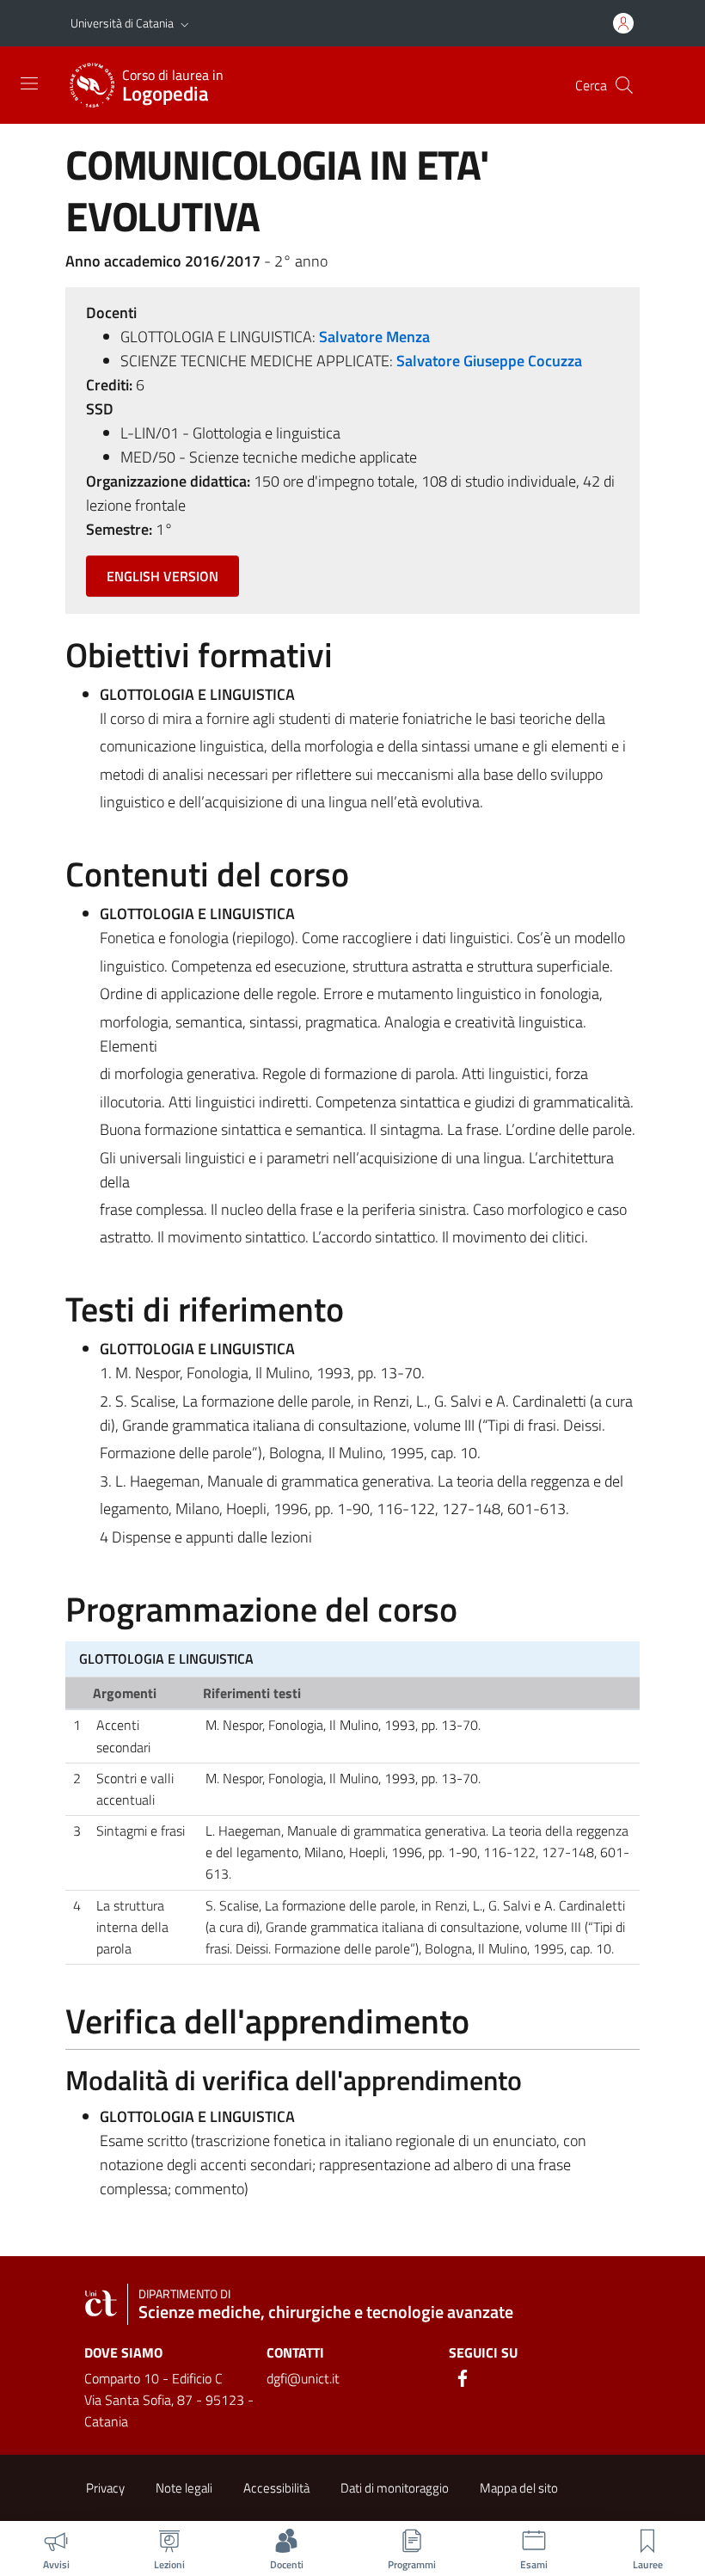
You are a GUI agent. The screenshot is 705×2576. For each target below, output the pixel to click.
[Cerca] (624, 85)
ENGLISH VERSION (162, 576)
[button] (185, 23)
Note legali (184, 2488)
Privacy (105, 2488)
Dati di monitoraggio (395, 2488)
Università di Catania (122, 23)
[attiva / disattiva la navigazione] (29, 83)
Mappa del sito (519, 2488)
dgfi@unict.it (303, 2378)
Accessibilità (276, 2488)
